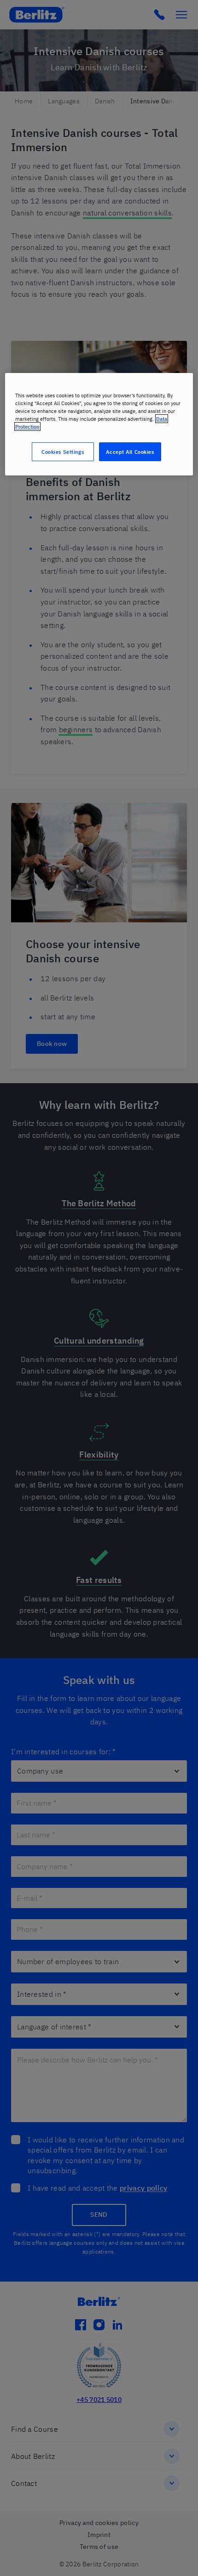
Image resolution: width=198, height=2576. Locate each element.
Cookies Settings (63, 451)
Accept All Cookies (130, 451)
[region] (99, 424)
